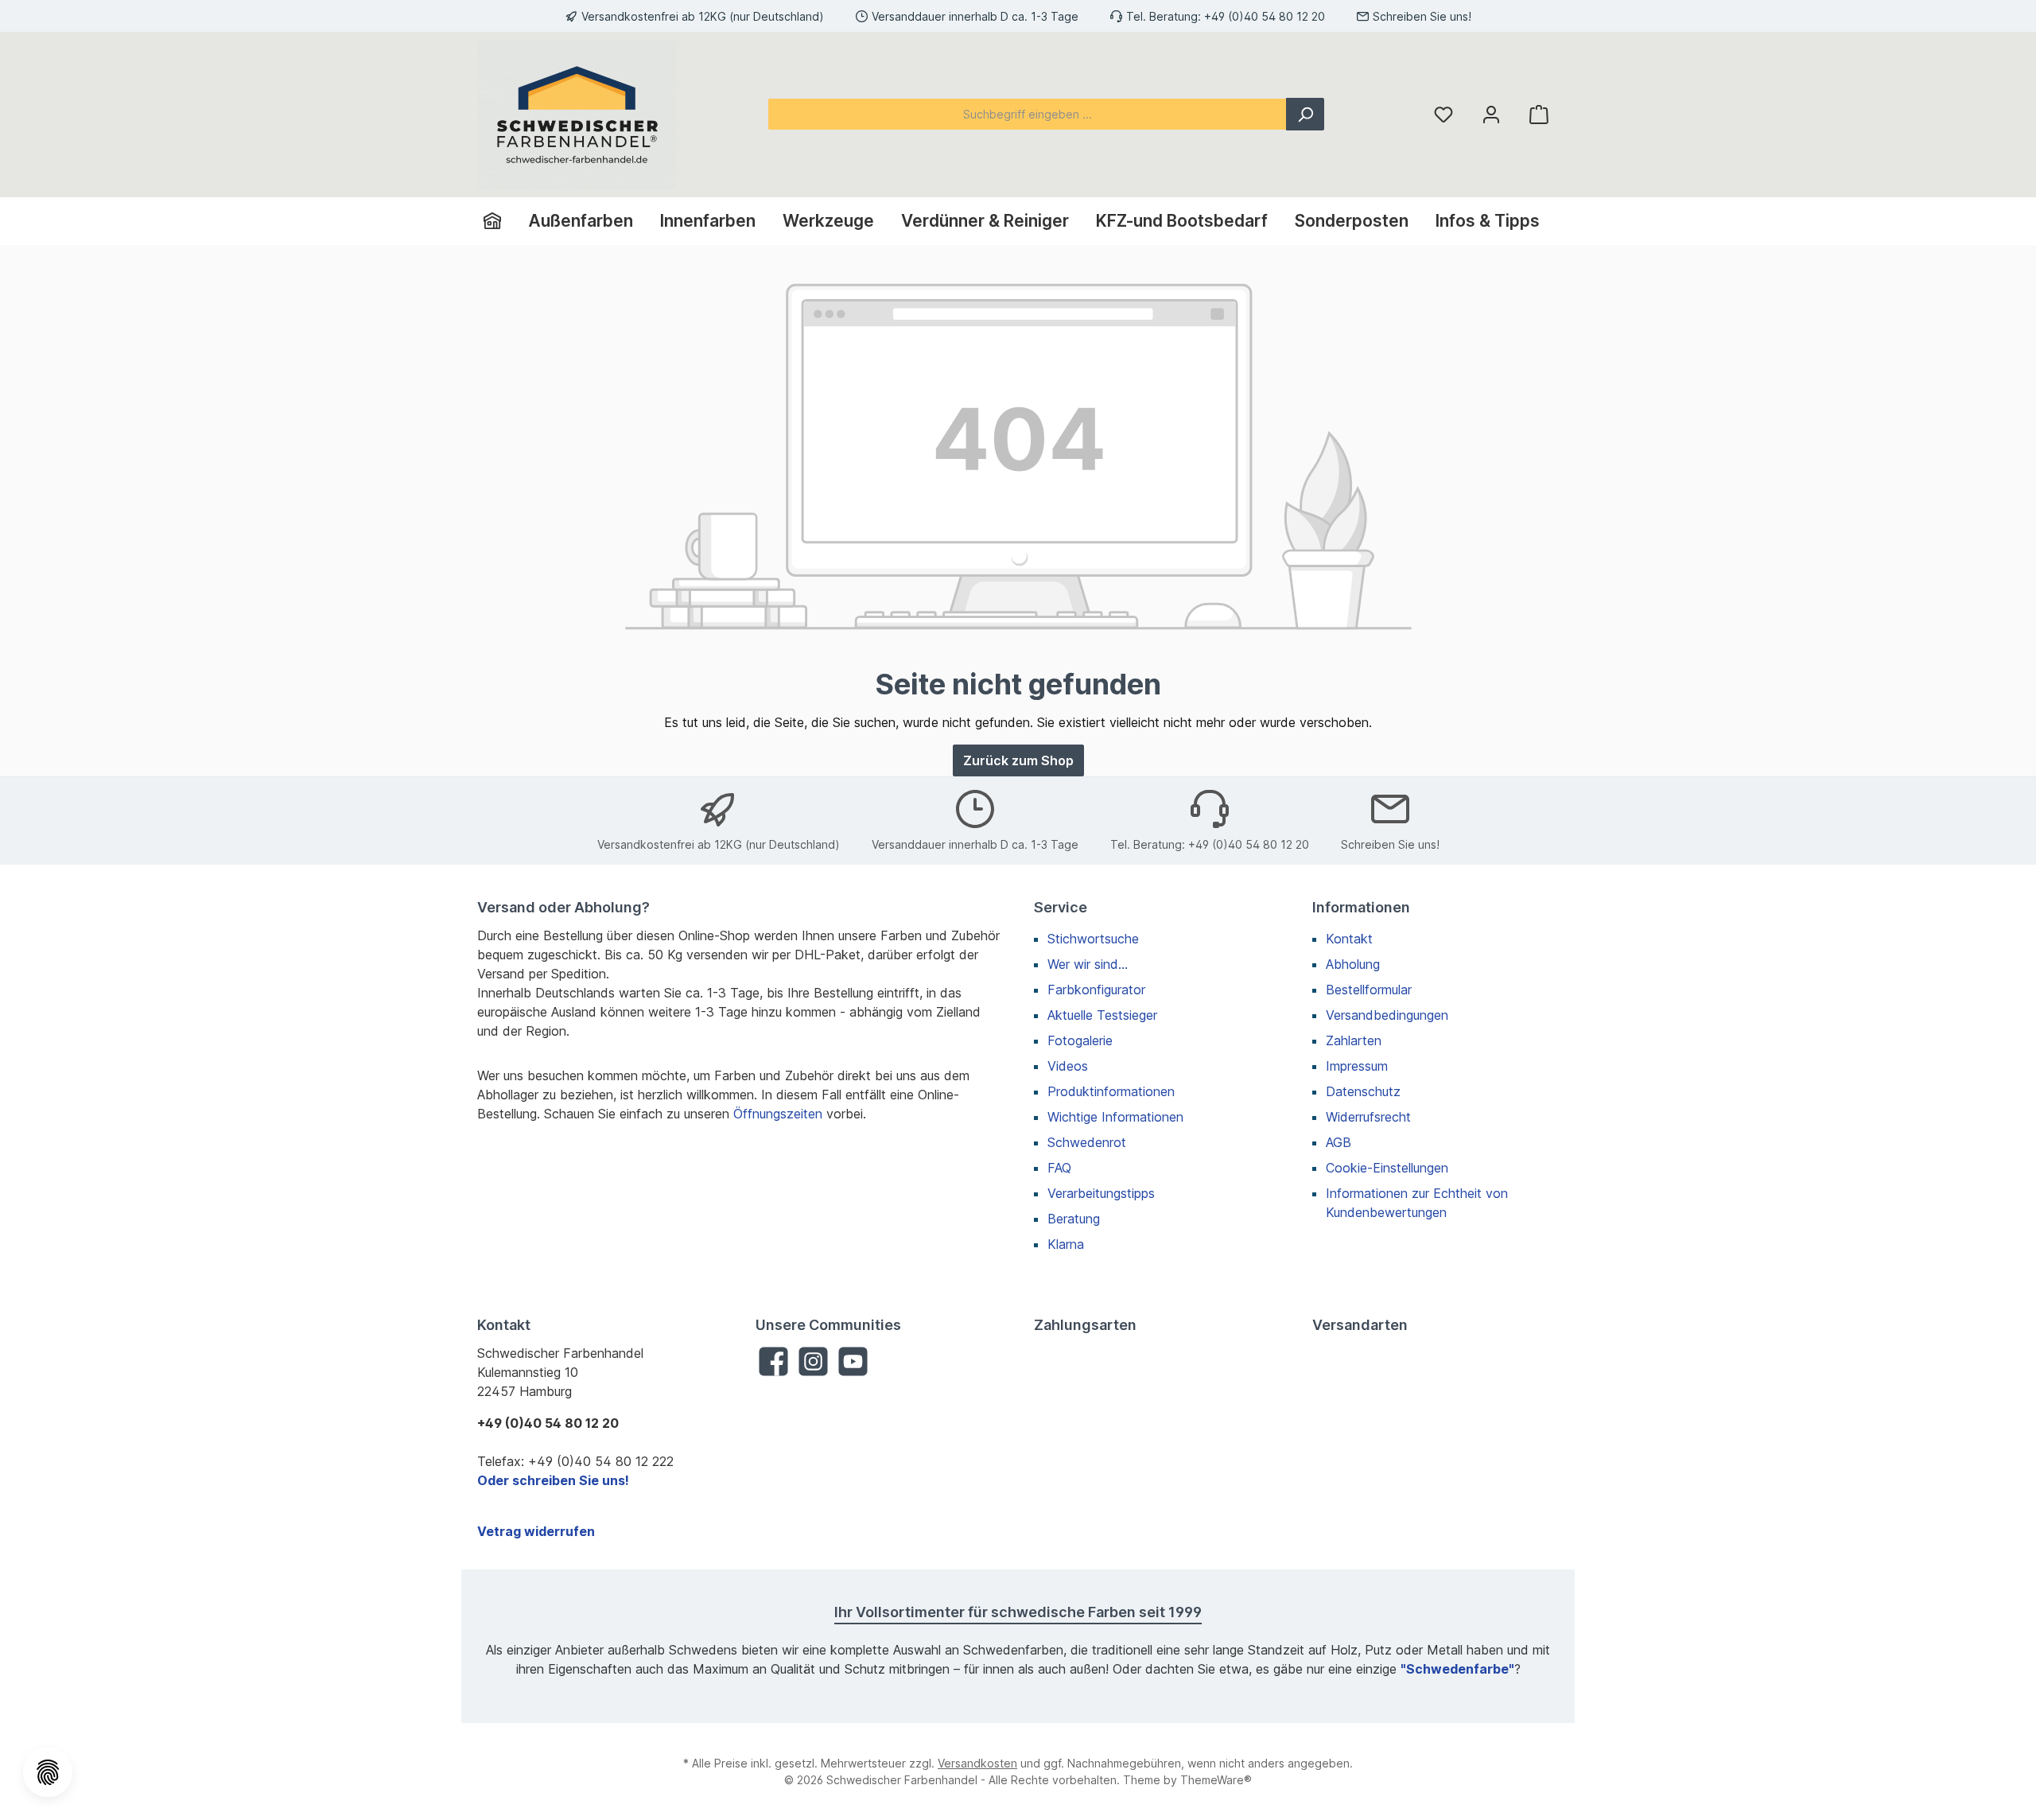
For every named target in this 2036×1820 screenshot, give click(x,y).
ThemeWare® (1216, 1780)
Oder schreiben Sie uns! (553, 1480)
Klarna (1066, 1244)
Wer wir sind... (1088, 964)
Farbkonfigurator (1096, 990)
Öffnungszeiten (778, 1114)
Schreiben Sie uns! (1422, 16)
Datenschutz (1363, 1091)
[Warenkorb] (1539, 114)
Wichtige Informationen (1115, 1117)
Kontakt (1349, 939)
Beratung (1074, 1219)
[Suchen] (1305, 114)
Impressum (1357, 1066)
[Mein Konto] (1491, 114)
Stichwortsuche (1093, 939)
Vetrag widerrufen (536, 1531)
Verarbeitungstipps (1101, 1193)
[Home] (499, 221)
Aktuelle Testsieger (1102, 1015)
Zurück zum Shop (1018, 760)
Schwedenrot (1087, 1142)
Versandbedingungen (1387, 1015)
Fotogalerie (1080, 1040)
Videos (1068, 1066)
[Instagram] (813, 1361)
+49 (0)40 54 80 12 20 (1265, 16)
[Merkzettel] (1443, 114)
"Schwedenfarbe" (1457, 1669)
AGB (1339, 1142)
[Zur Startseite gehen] (577, 115)
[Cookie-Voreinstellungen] (48, 1772)
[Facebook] (773, 1361)
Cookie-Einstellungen (1387, 1168)
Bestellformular (1369, 990)
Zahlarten (1354, 1040)
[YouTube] (853, 1361)
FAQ (1059, 1168)
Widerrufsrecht (1368, 1117)
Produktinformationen (1111, 1091)
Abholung (1353, 964)
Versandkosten (977, 1763)
